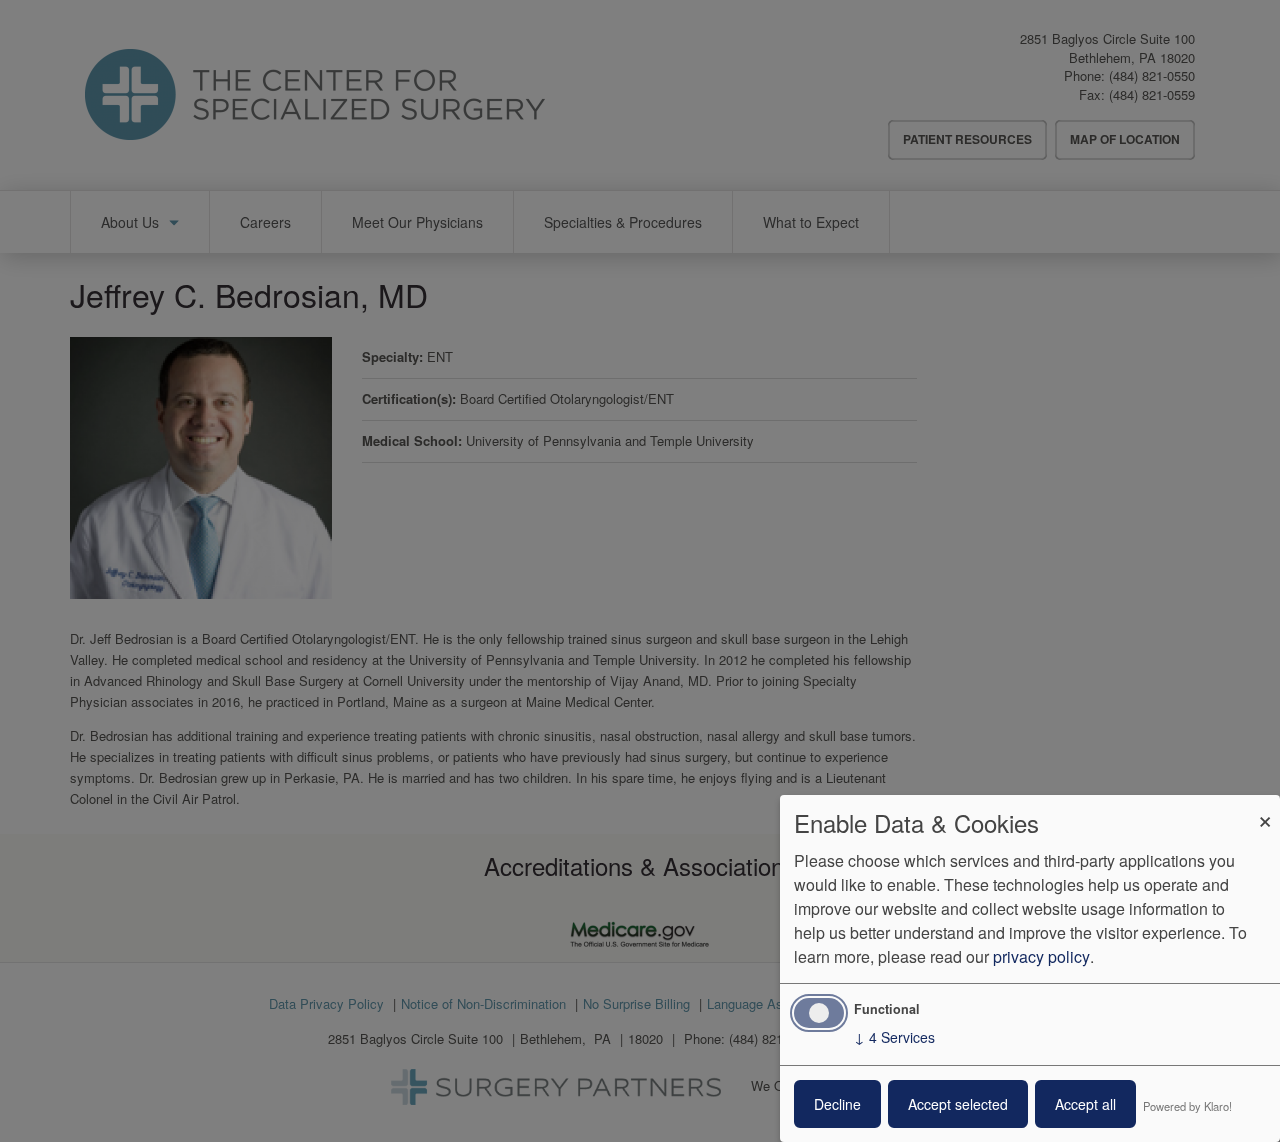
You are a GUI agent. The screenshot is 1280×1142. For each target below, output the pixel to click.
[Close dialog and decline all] (1265, 807)
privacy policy (1041, 956)
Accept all (1085, 1104)
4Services (894, 1037)
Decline (837, 1104)
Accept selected (958, 1104)
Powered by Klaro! (1187, 1106)
